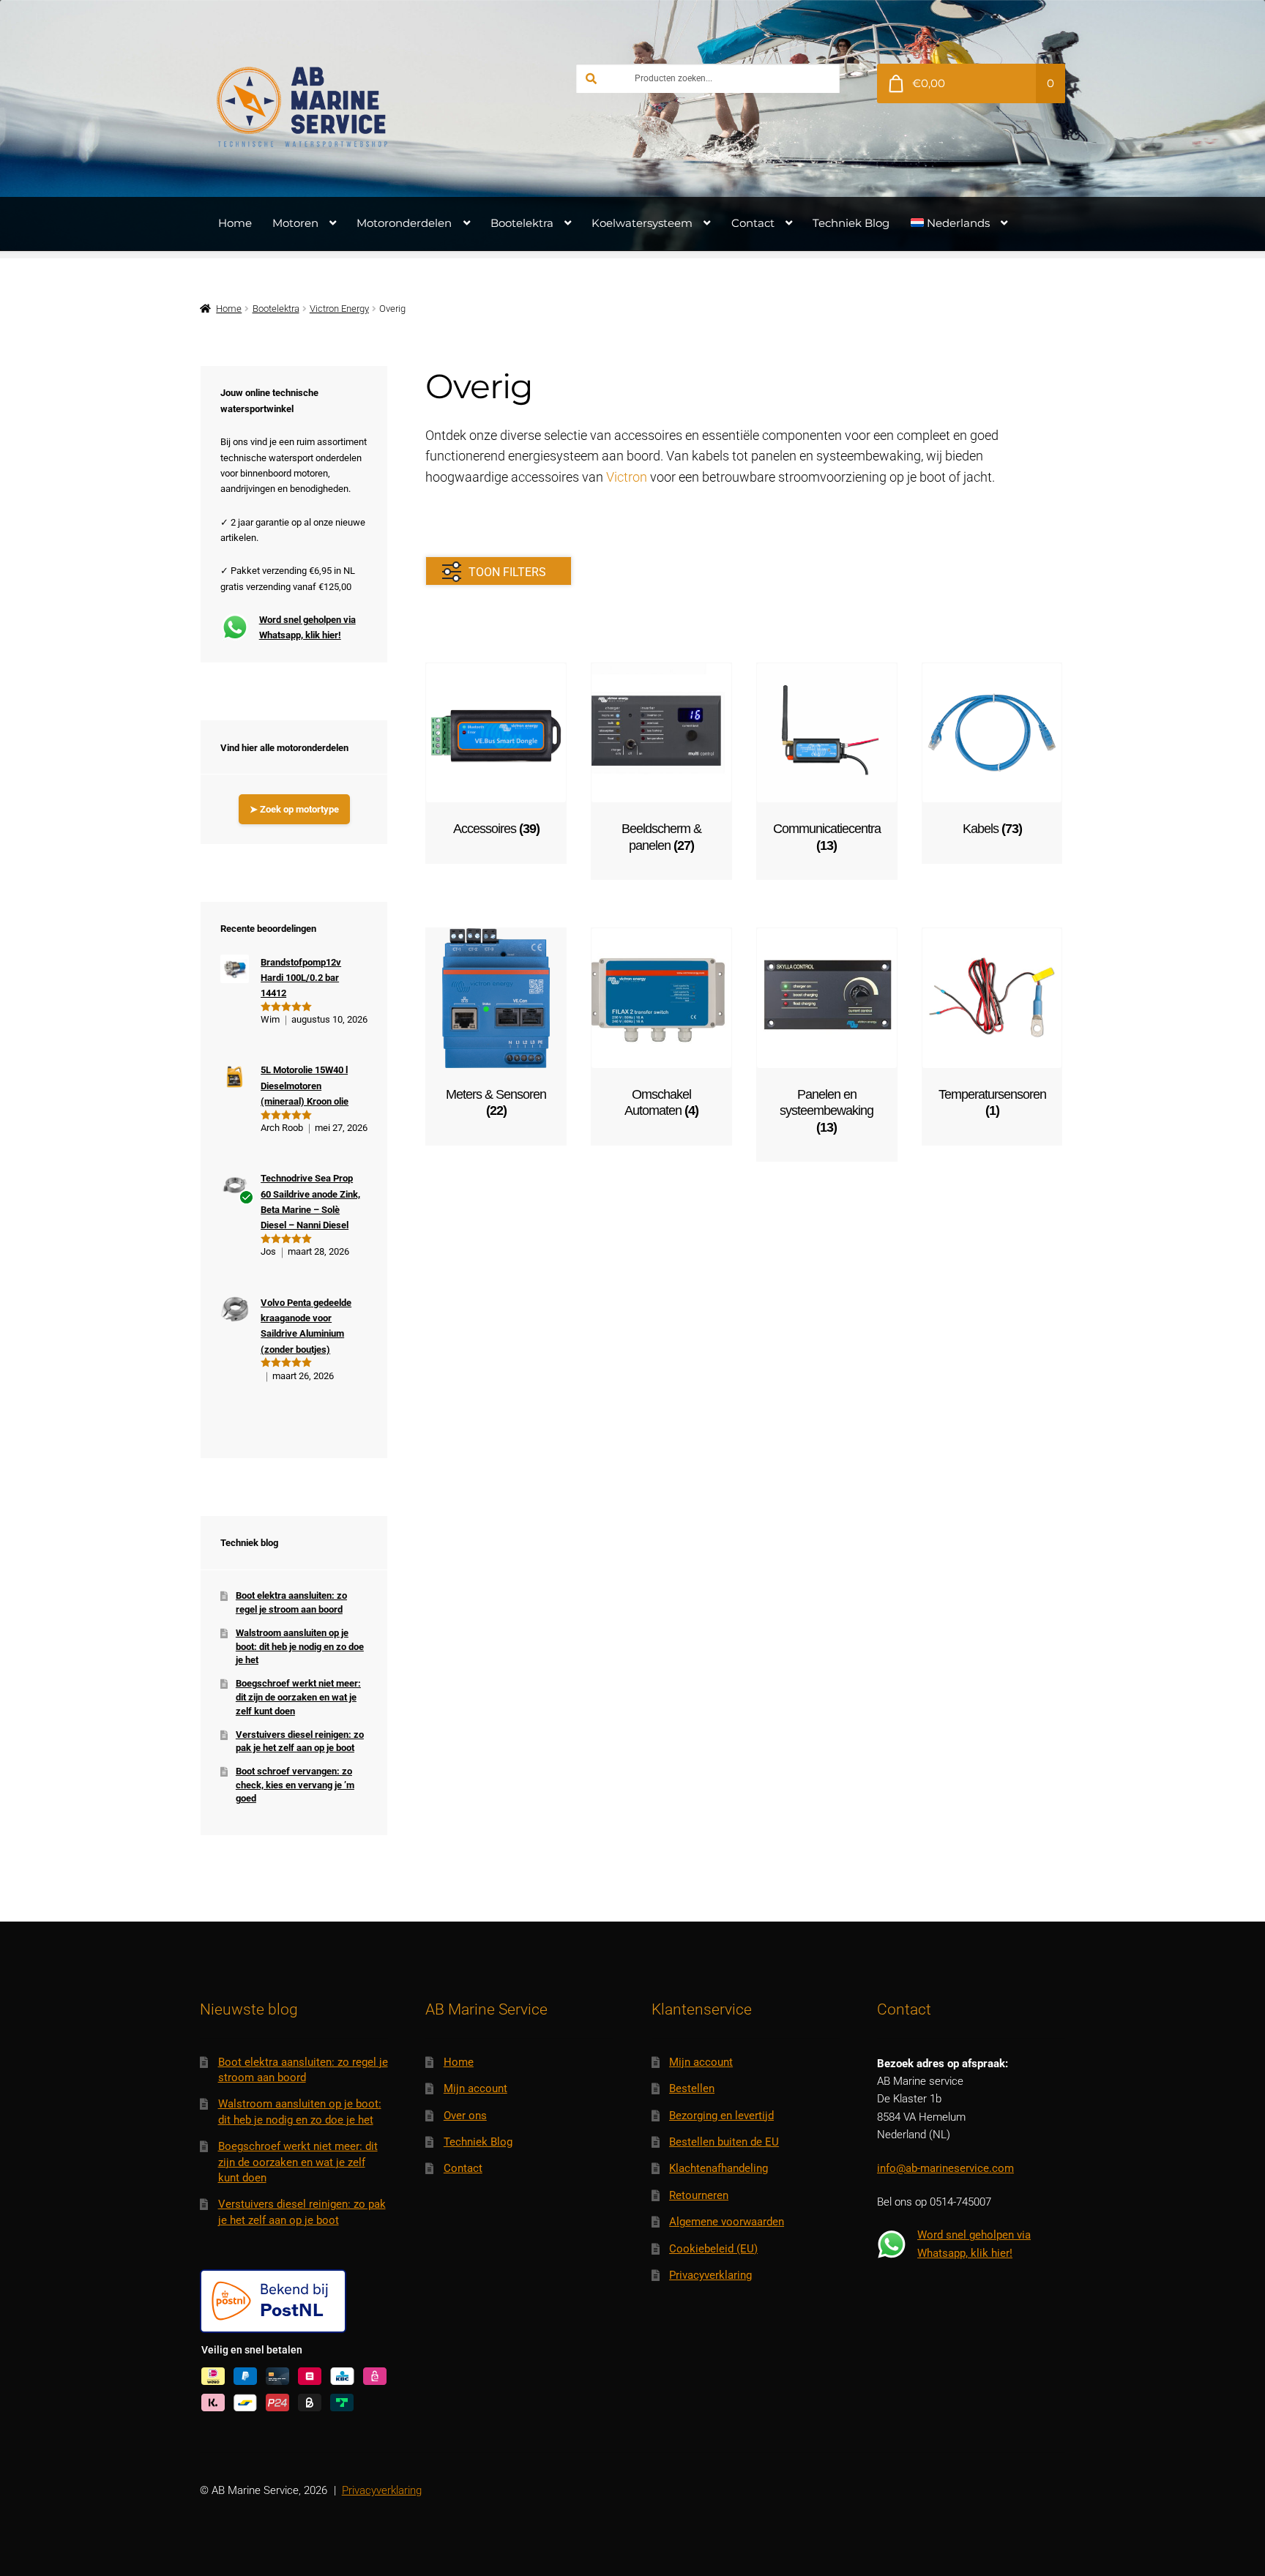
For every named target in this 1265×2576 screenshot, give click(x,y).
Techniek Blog (851, 223)
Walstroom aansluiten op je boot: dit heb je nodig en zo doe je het (300, 1646)
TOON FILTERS (507, 572)
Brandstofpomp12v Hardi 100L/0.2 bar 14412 (301, 978)
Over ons (465, 2116)
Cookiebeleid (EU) (713, 2249)
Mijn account (475, 2088)
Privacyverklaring (710, 2275)
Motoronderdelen (404, 223)
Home (235, 223)
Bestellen (692, 2088)
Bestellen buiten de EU (724, 2142)
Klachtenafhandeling (719, 2168)
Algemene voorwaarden (727, 2222)
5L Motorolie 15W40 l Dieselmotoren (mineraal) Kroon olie (305, 1086)
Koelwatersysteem (642, 223)
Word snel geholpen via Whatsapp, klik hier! (307, 627)
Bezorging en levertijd (721, 2116)
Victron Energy (339, 309)
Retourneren (699, 2195)
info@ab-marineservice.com (945, 2168)
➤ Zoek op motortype (294, 809)
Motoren (295, 223)
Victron (627, 477)
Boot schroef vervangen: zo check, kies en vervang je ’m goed (295, 1785)
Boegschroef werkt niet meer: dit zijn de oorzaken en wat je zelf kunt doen (298, 1697)
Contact (753, 223)
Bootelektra (522, 223)
